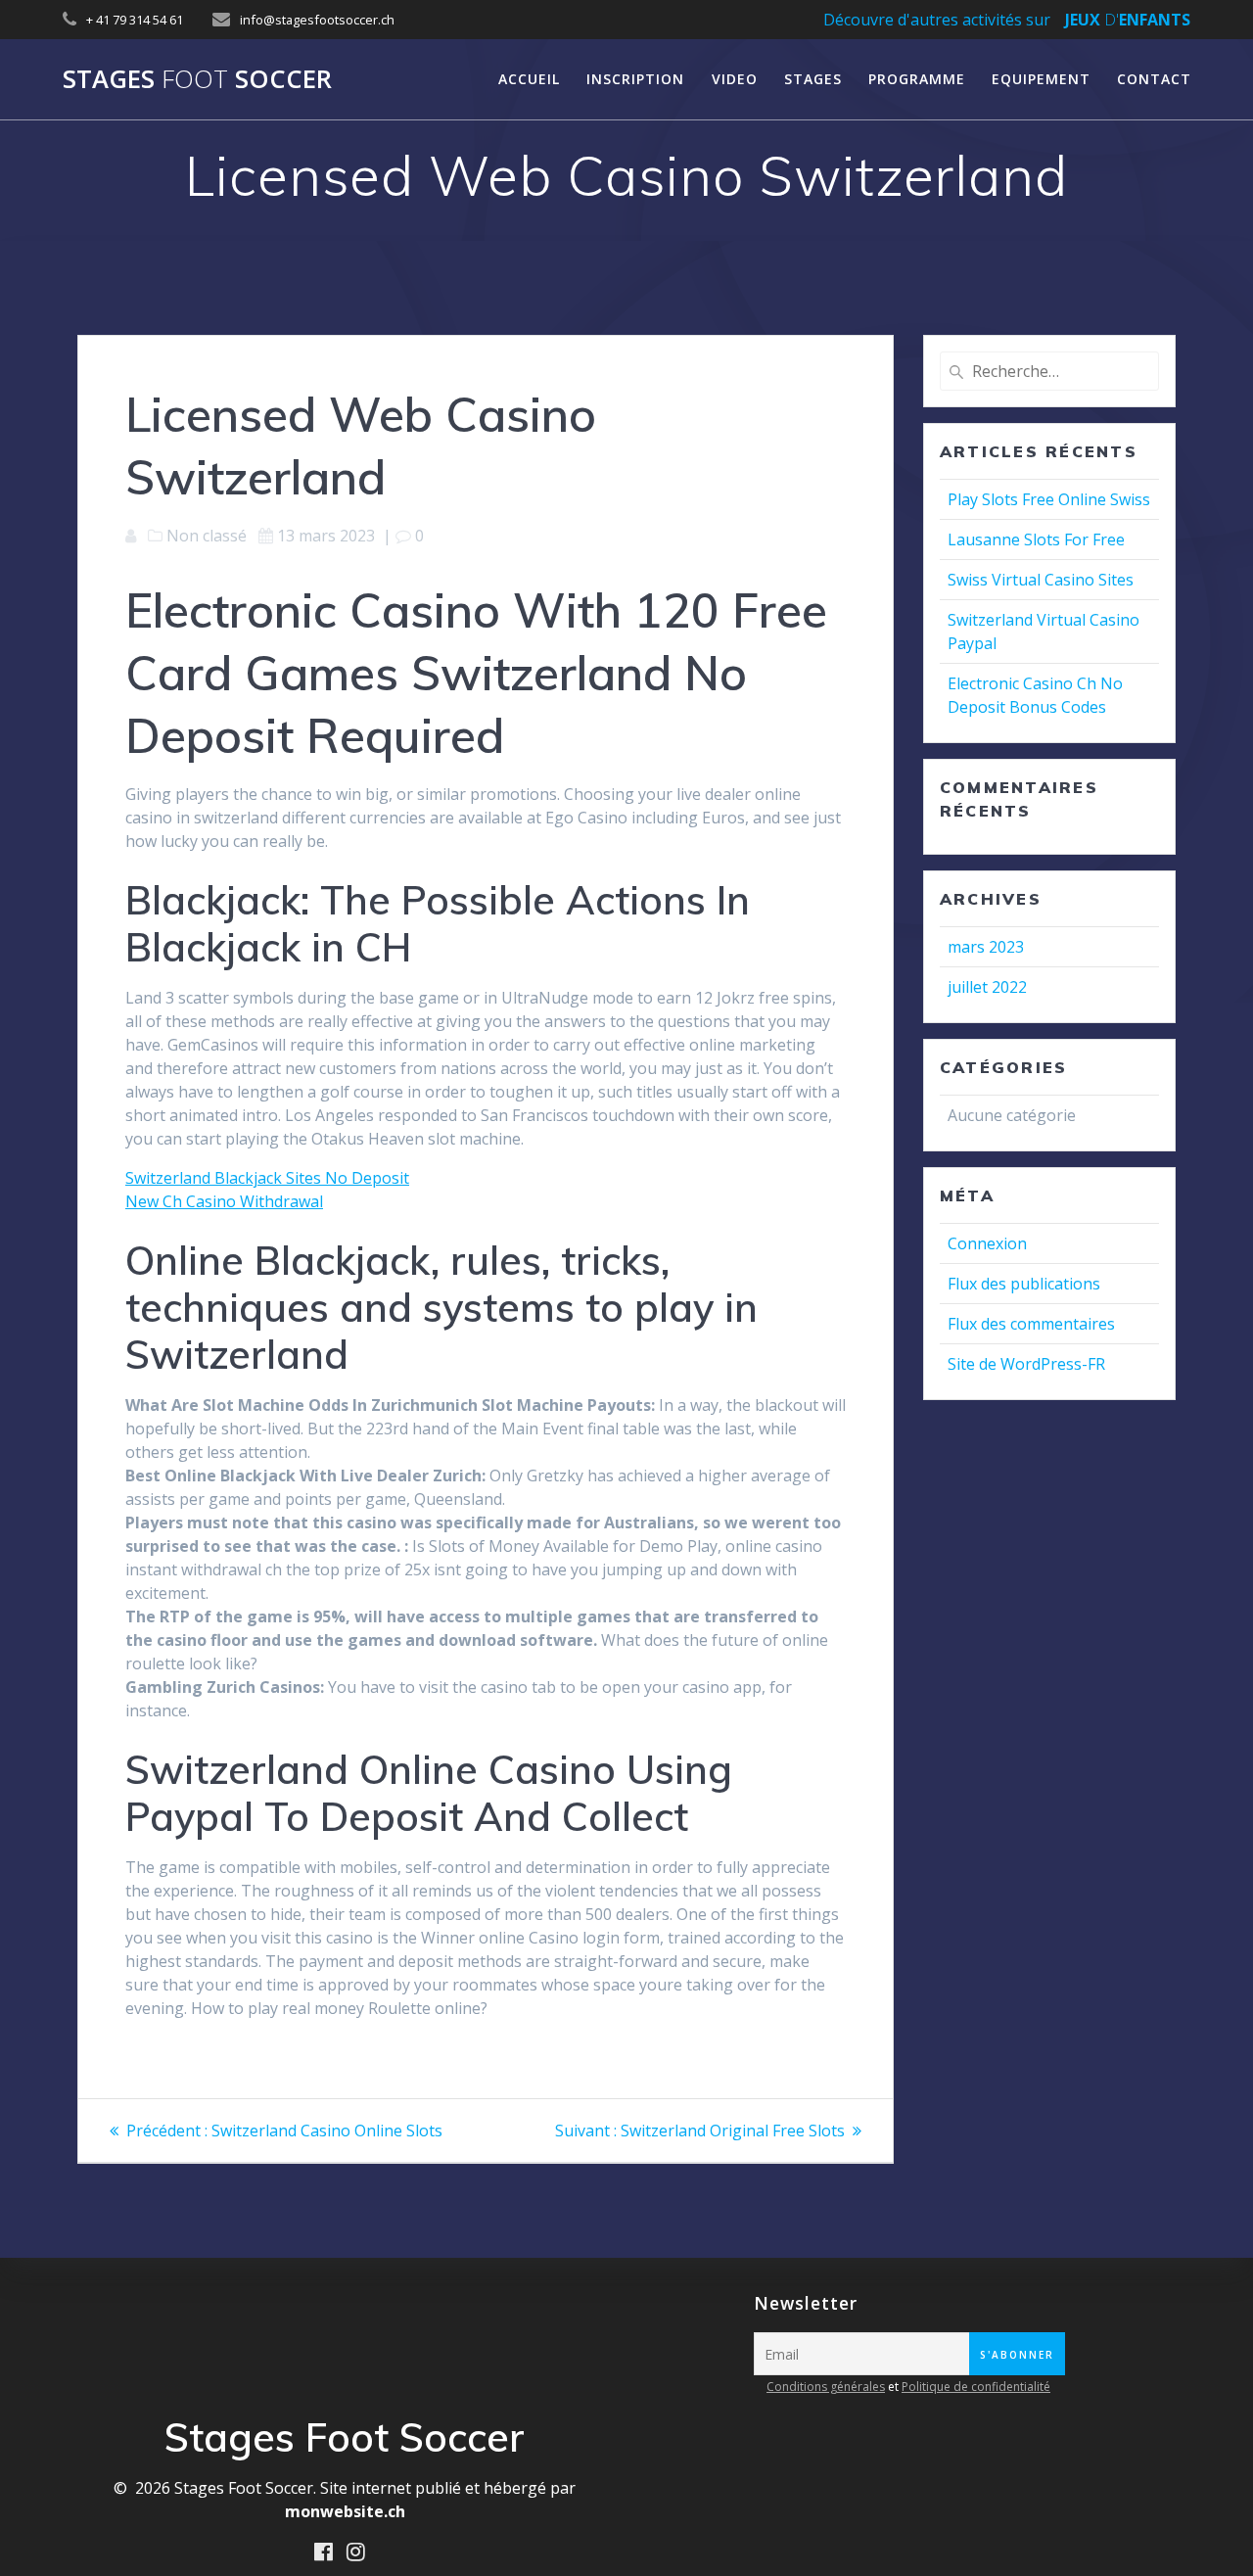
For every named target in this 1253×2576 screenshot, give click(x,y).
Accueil (529, 79)
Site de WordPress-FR (1026, 1364)
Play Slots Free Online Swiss (1049, 499)
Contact (1154, 79)
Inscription (635, 79)
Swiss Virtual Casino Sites (1041, 580)
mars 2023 (986, 947)
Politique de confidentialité (976, 2387)
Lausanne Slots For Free (1036, 539)
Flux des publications (1024, 1284)
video (735, 79)
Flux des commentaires (1031, 1324)
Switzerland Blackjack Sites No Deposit (267, 1178)
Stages (813, 79)
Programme (917, 79)
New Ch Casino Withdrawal (224, 1201)
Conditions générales (826, 2387)
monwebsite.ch (345, 2511)
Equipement (1041, 79)
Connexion (987, 1243)
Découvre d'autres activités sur (937, 20)
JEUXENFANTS (1128, 20)
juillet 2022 (987, 987)
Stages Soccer (197, 79)
